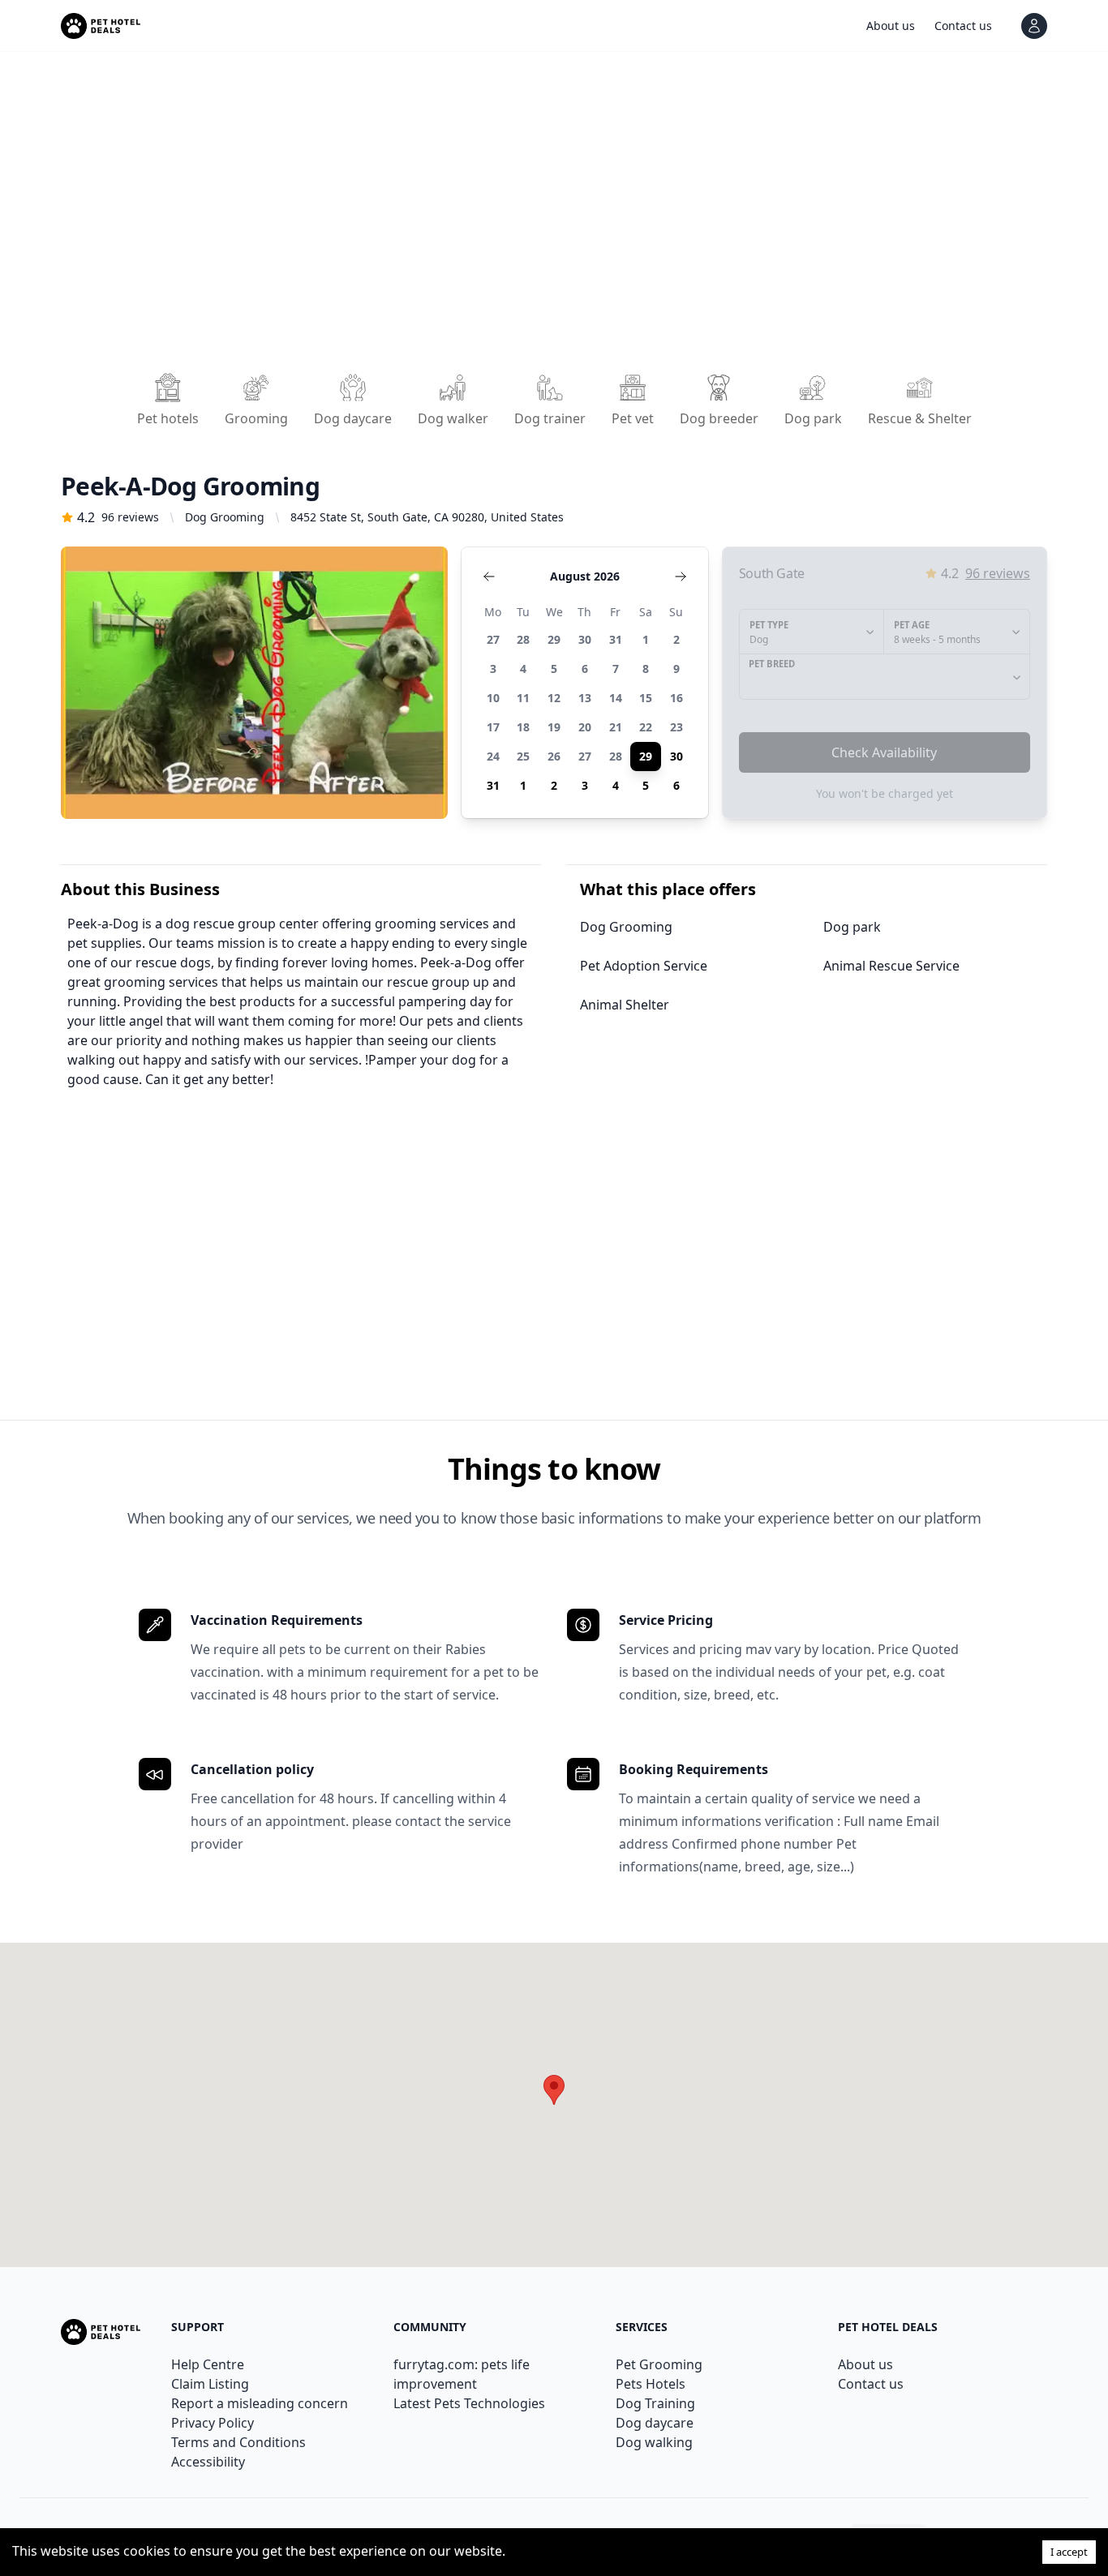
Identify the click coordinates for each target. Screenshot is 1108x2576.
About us (865, 2364)
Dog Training (655, 2403)
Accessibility (208, 2462)
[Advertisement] (548, 217)
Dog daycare (655, 2423)
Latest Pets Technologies (469, 2403)
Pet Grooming (659, 2364)
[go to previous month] (489, 576)
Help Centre (208, 2364)
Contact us (871, 2384)
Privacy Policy (213, 2423)
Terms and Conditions (238, 2442)
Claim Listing (210, 2384)
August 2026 (585, 576)
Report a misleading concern (260, 2403)
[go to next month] (681, 576)
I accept (1069, 2552)
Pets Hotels (651, 2384)
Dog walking (654, 2442)
